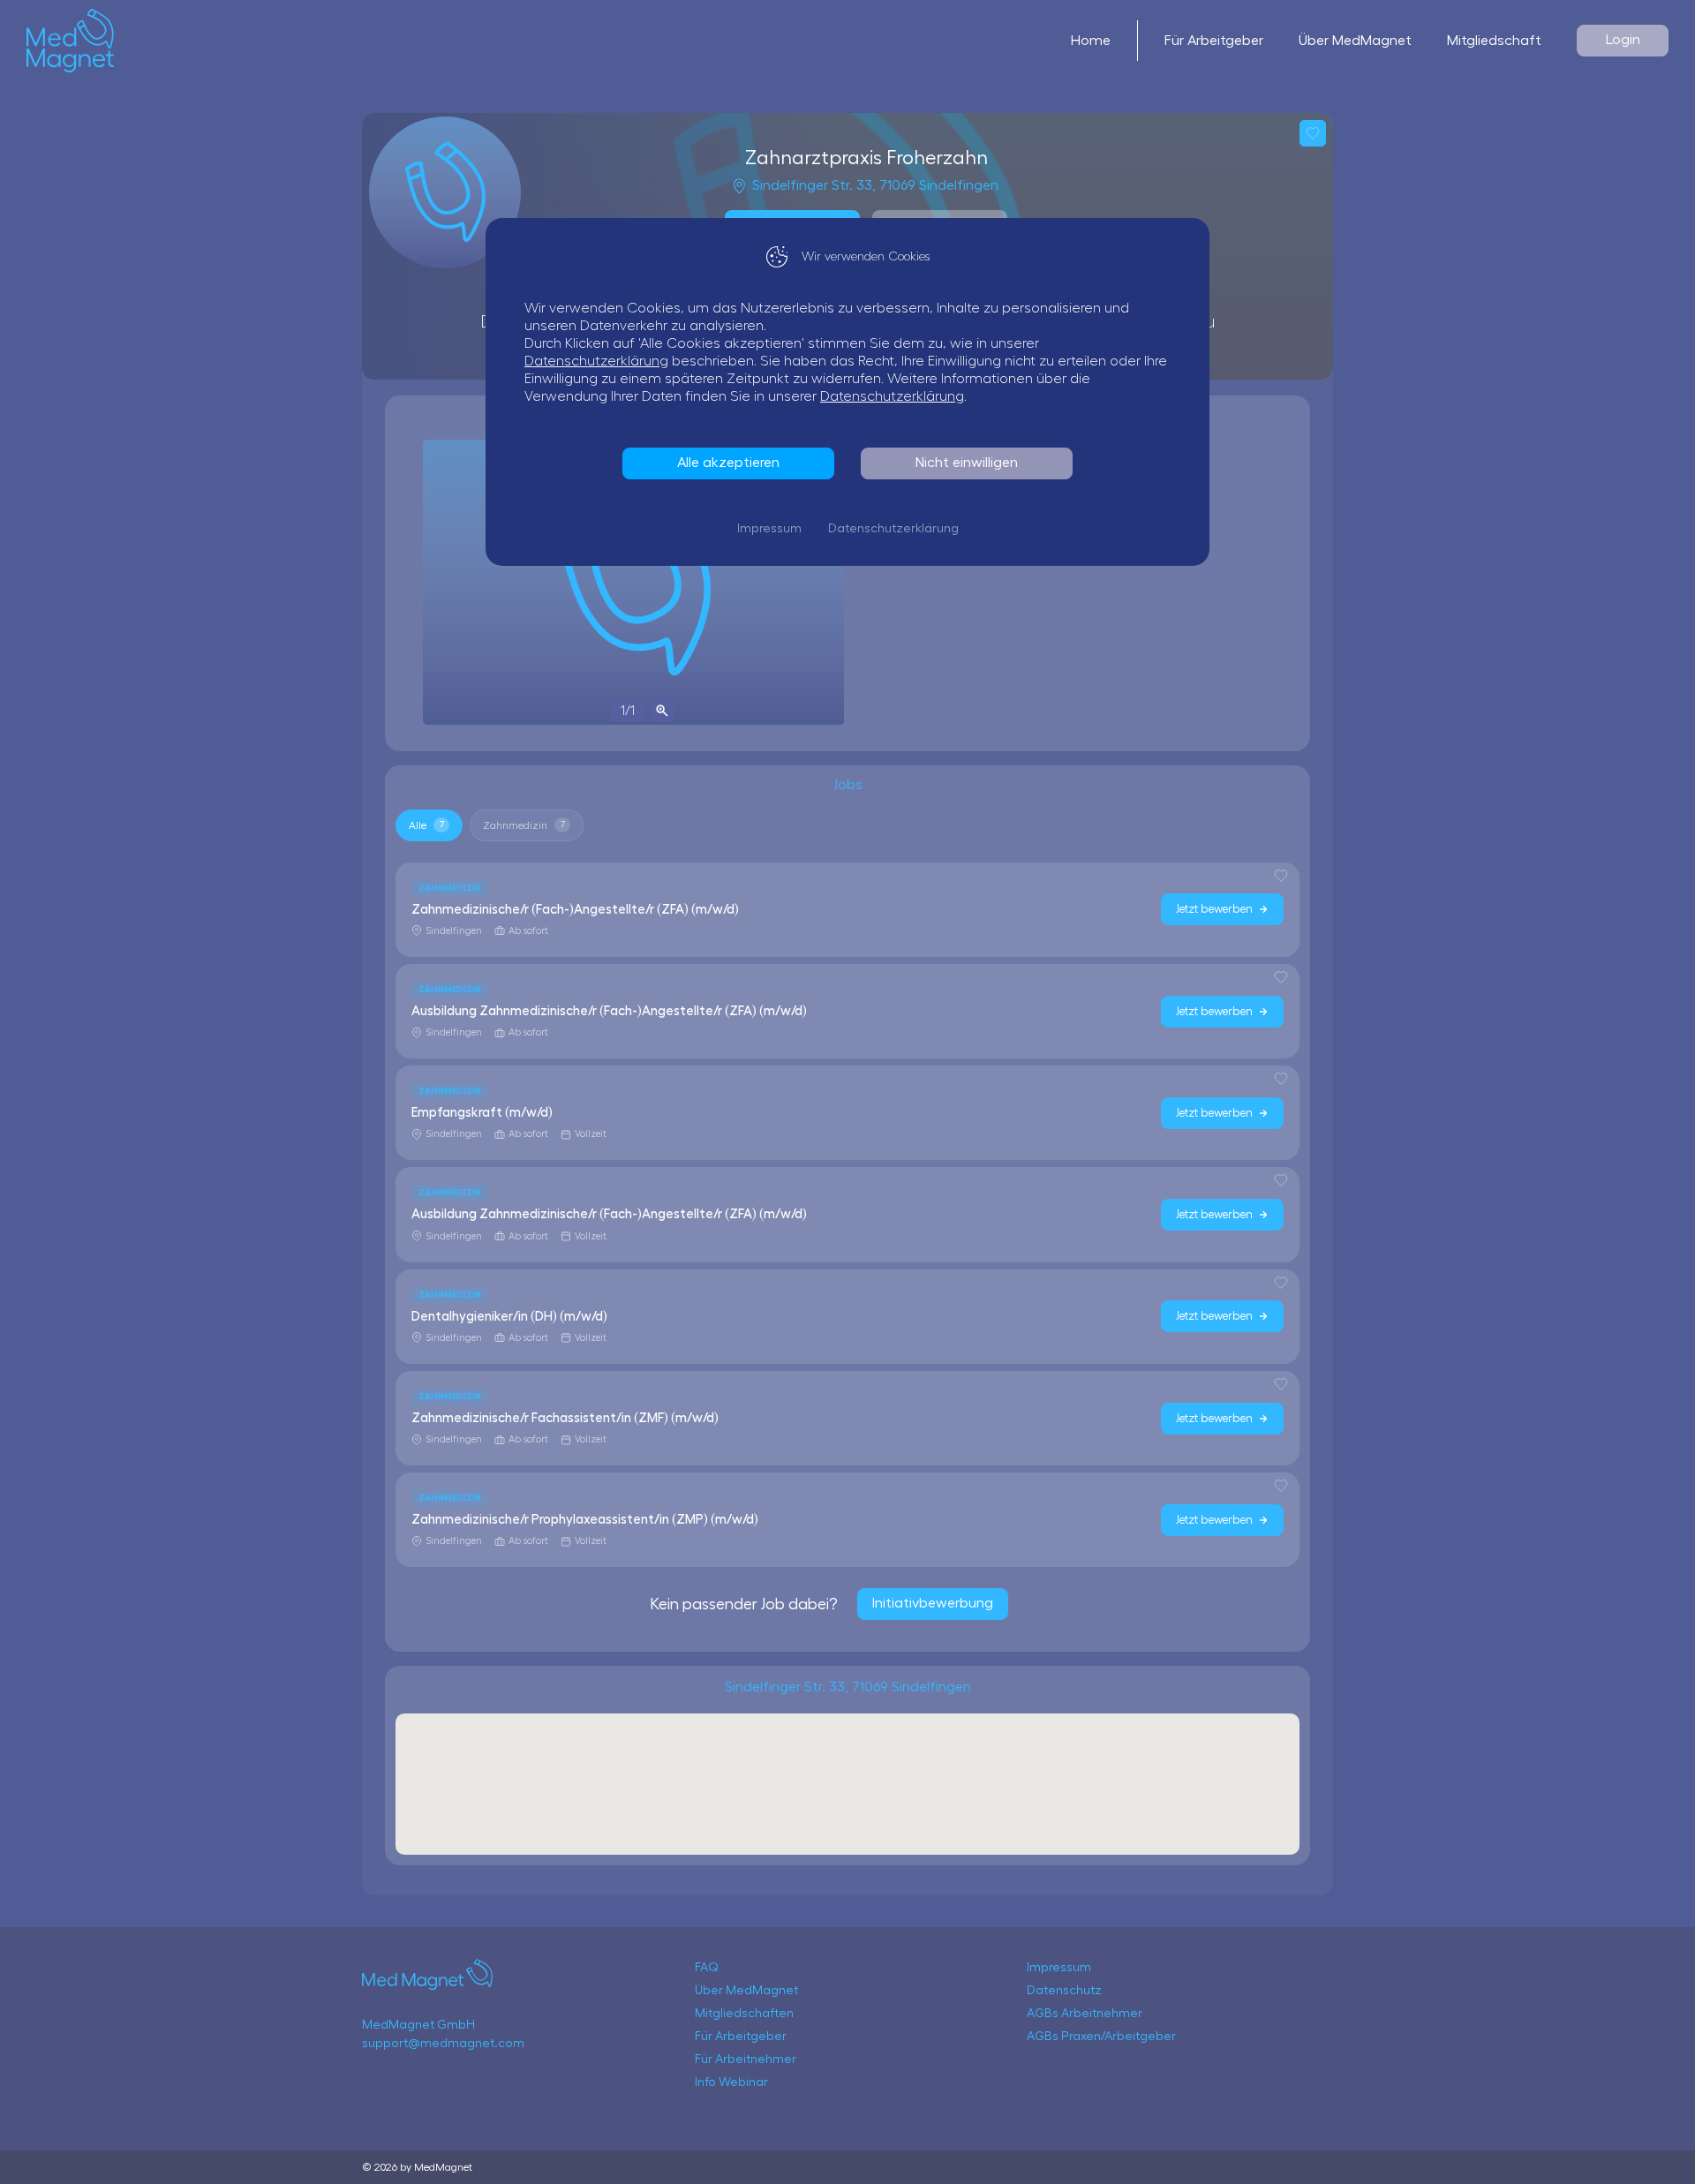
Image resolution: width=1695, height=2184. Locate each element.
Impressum (769, 529)
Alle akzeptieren (728, 463)
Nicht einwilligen (967, 463)
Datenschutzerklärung (596, 361)
